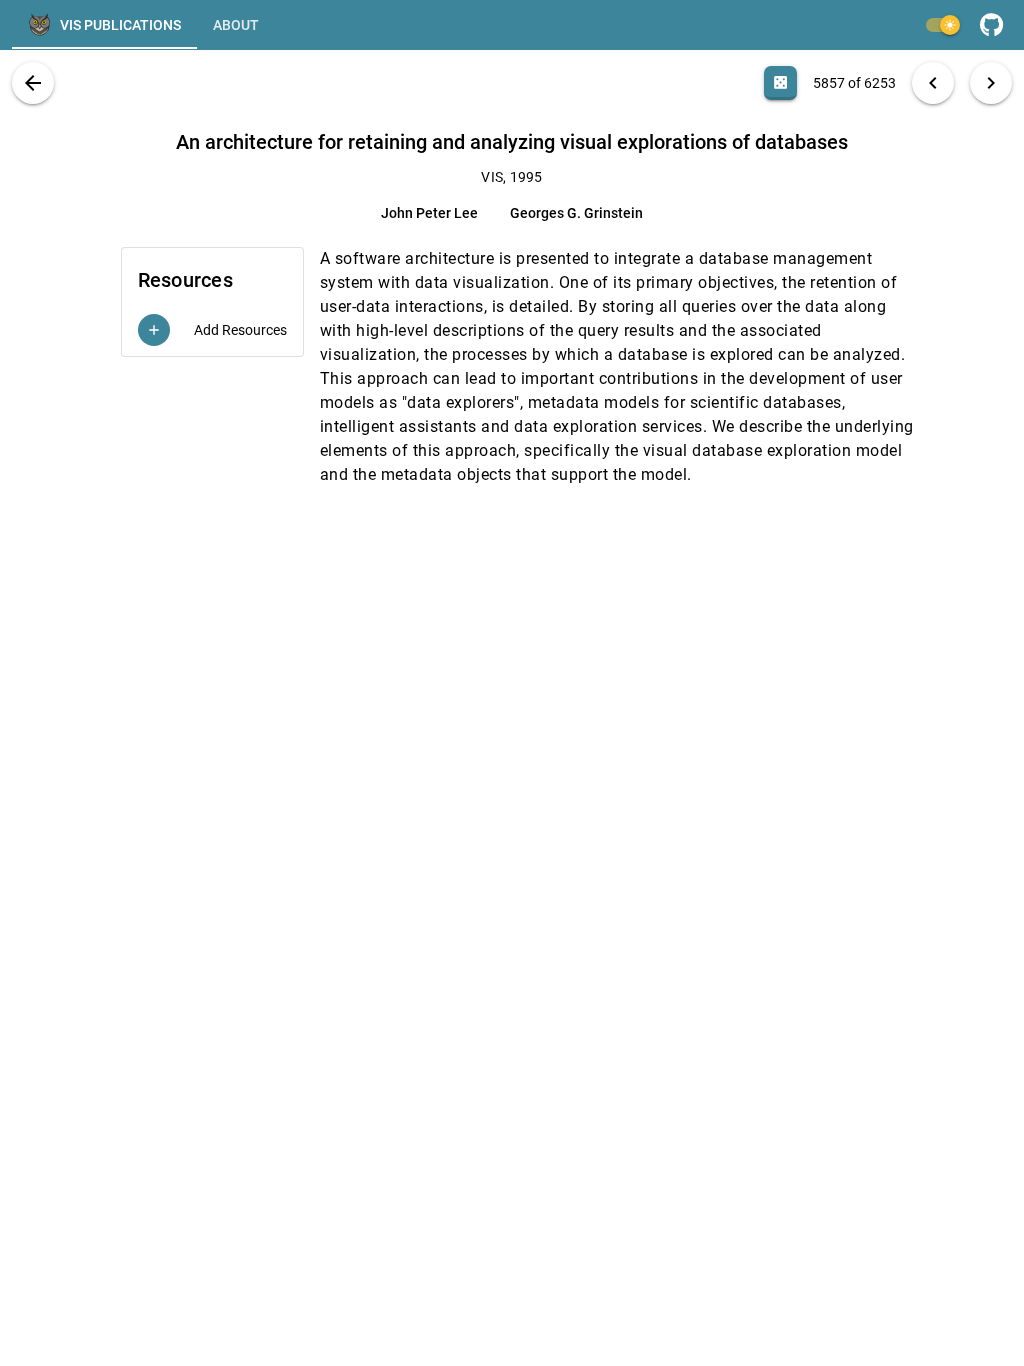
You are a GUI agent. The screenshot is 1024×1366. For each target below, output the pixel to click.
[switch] (942, 25)
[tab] (104, 25)
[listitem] (212, 330)
